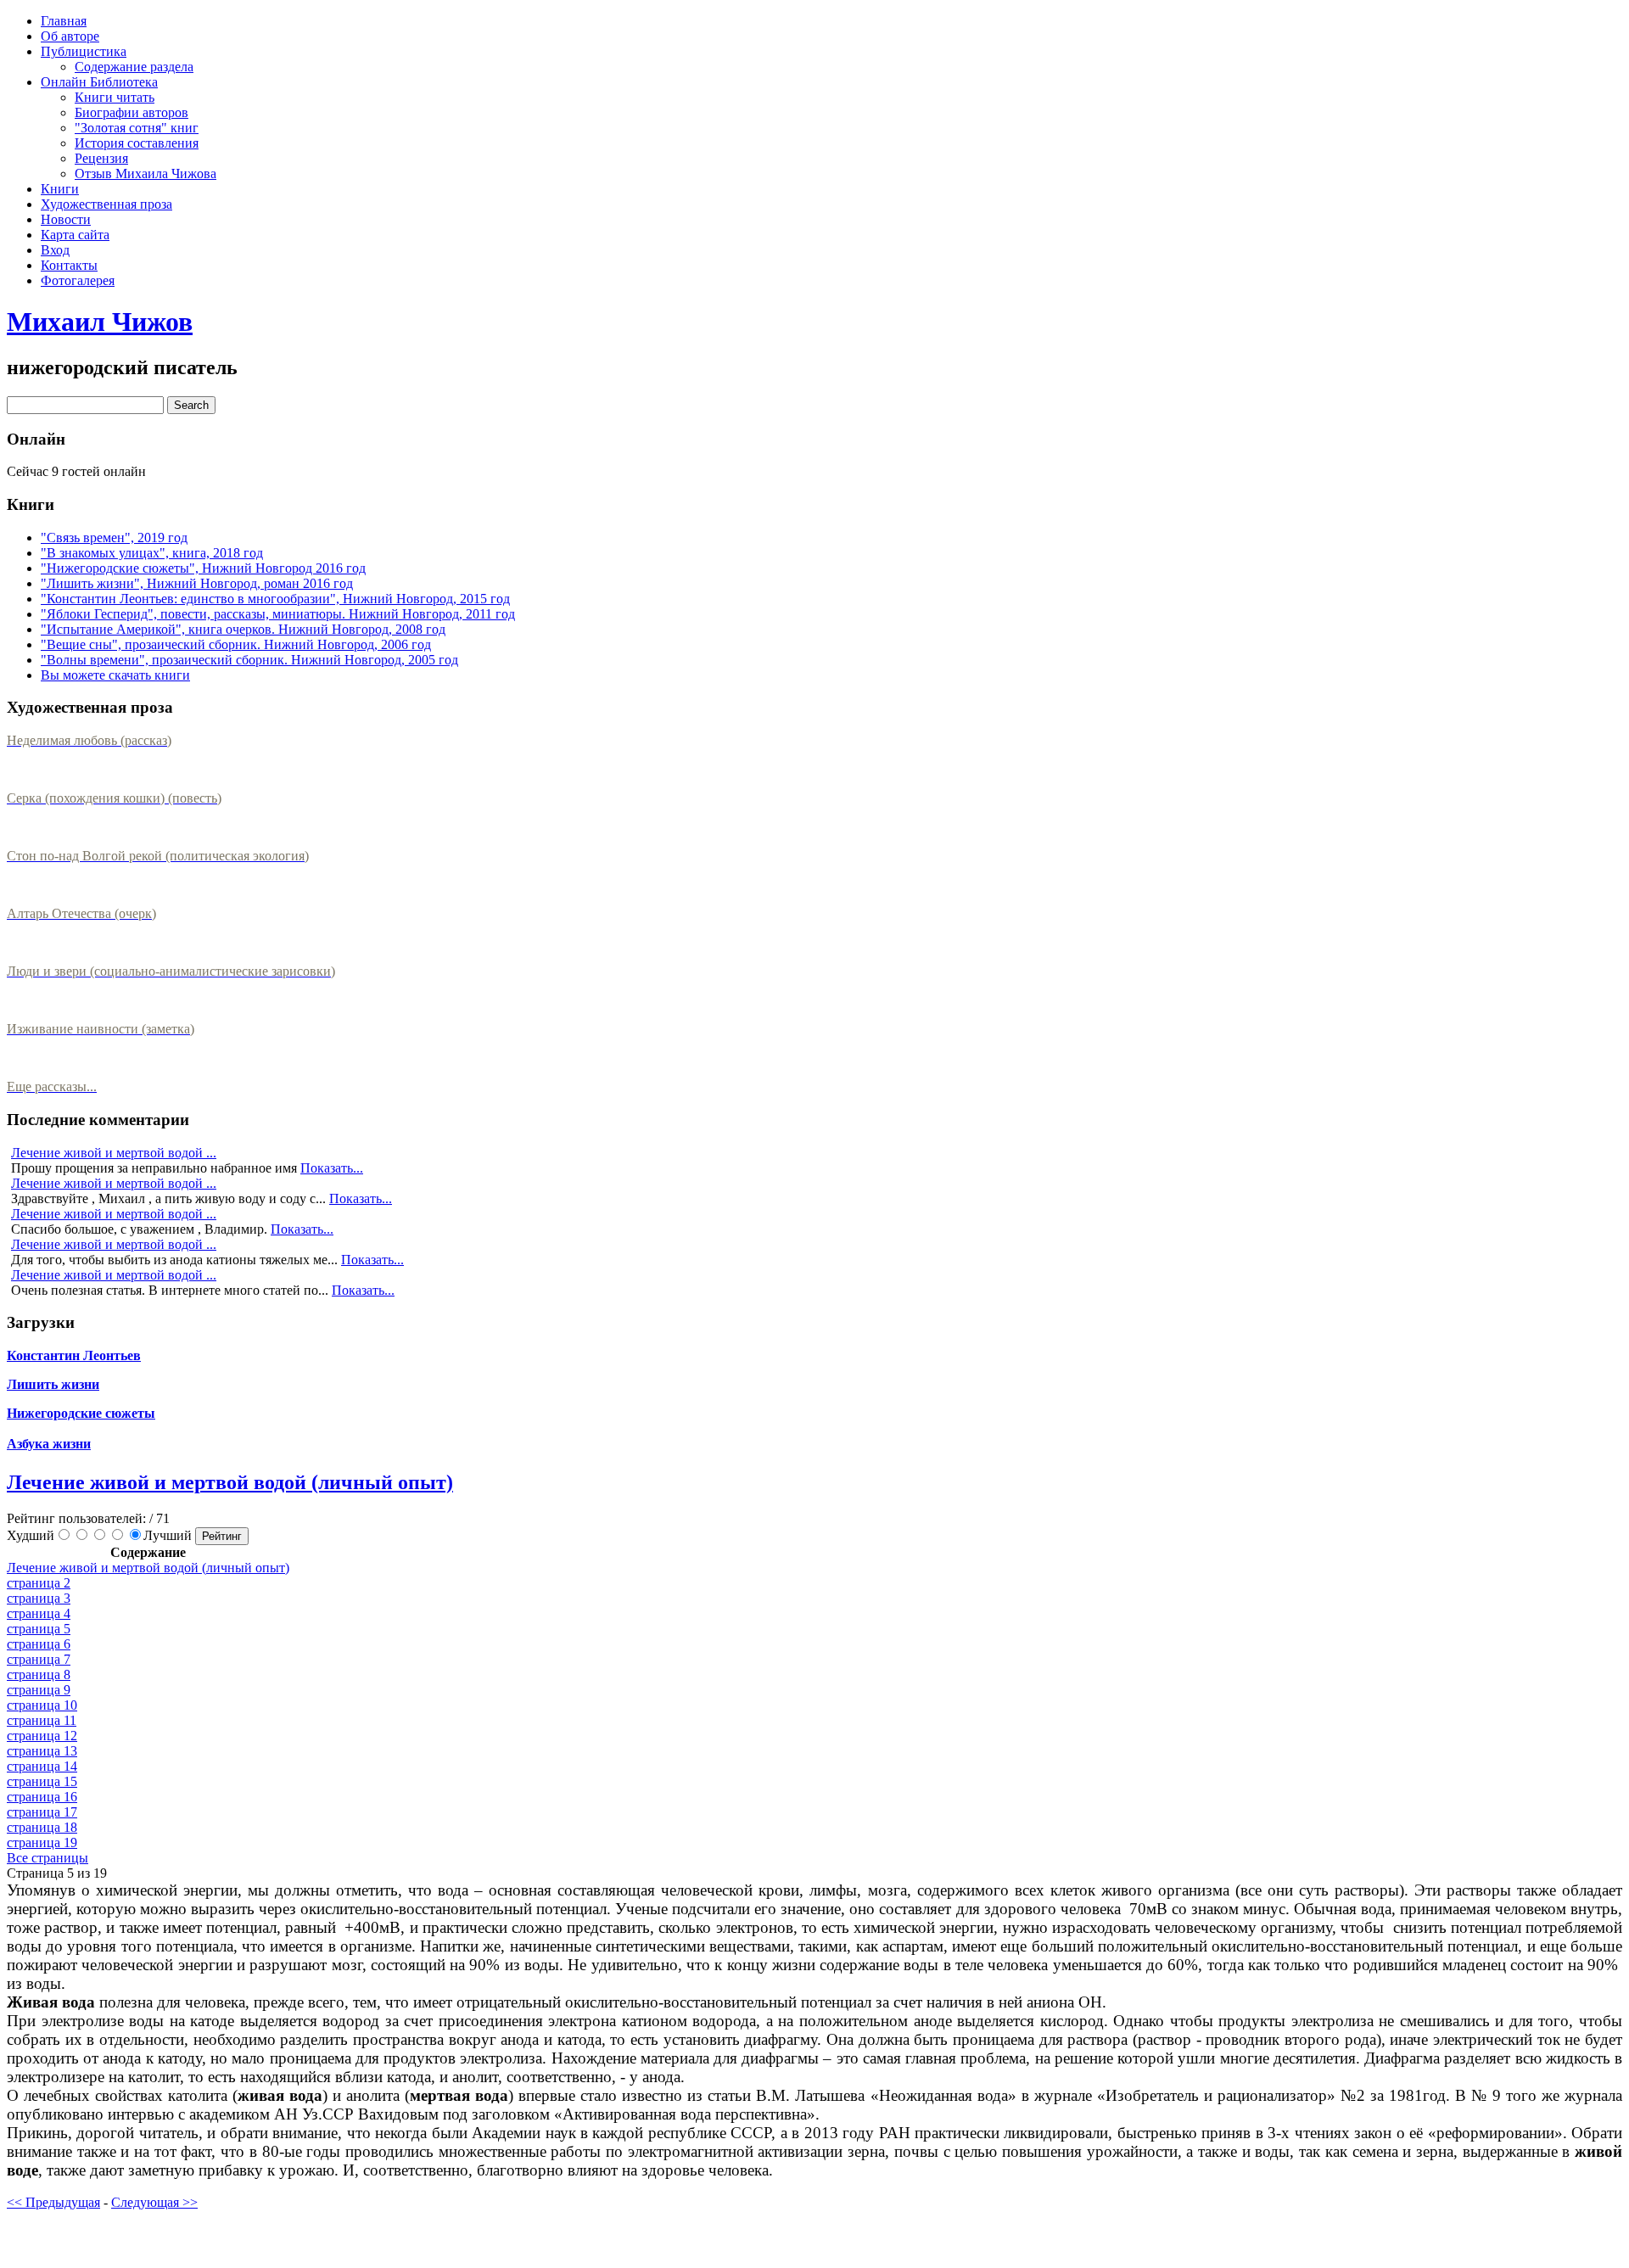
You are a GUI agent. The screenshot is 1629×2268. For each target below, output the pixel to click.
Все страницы (48, 1858)
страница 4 (39, 1613)
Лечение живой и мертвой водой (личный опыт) (230, 1482)
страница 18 (42, 1827)
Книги (60, 189)
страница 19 (42, 1842)
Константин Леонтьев (74, 1355)
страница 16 (42, 1797)
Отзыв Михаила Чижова (146, 174)
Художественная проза (106, 204)
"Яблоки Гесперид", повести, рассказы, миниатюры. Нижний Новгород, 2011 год (278, 614)
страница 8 (39, 1674)
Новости (66, 219)
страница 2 (39, 1583)
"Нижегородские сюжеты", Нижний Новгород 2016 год (203, 568)
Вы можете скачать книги (115, 675)
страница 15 (42, 1781)
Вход (55, 250)
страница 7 (39, 1659)
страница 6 (39, 1644)
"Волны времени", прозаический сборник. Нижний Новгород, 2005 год (249, 660)
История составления (137, 143)
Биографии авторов (132, 112)
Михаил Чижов (100, 322)
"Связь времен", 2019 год (114, 538)
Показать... (332, 1168)
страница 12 (42, 1736)
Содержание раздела (134, 67)
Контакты (69, 265)
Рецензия (101, 158)
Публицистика (84, 51)
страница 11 (42, 1720)
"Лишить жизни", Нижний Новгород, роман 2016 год (197, 583)
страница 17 (42, 1812)
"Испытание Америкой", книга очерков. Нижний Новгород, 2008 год (243, 629)
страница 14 (42, 1766)
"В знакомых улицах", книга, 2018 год (152, 553)
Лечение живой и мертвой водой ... (114, 1153)
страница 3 (39, 1598)
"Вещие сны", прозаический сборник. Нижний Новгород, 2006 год (236, 644)
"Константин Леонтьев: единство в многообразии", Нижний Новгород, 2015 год (275, 599)
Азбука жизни (49, 1444)
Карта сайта (75, 235)
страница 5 (39, 1629)
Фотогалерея (78, 280)
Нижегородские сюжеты (81, 1413)
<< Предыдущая (53, 2202)
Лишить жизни (53, 1384)
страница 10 (42, 1705)
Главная (64, 21)
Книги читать (115, 97)
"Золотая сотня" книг (137, 128)
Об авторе (70, 36)
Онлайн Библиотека (99, 82)
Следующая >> (154, 2202)
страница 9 (39, 1690)
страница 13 (42, 1751)
